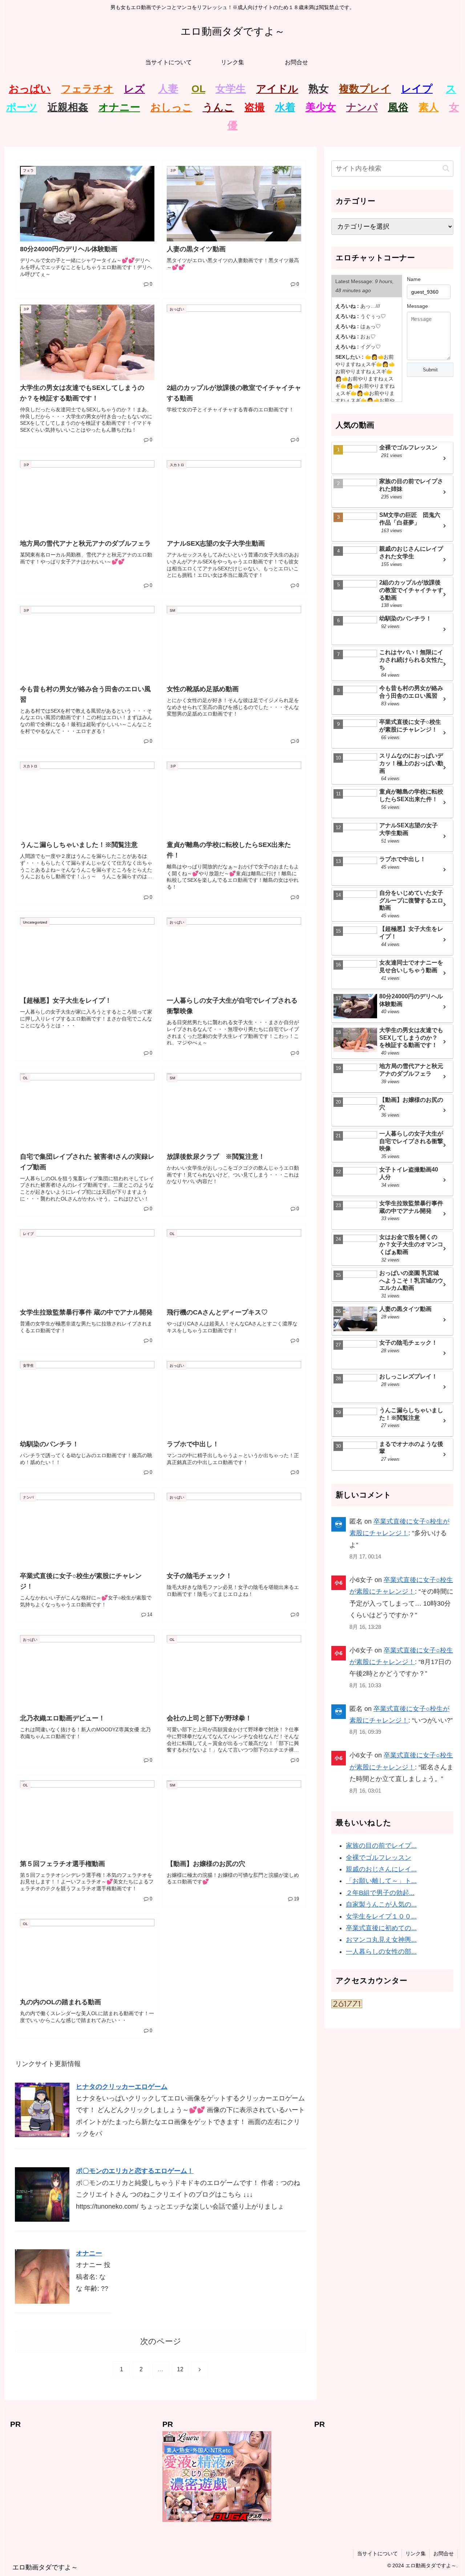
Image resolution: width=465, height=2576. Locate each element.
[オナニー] (42, 2276)
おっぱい (30, 89)
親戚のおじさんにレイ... (381, 1869)
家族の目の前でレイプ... (381, 1846)
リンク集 (416, 2553)
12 (180, 2369)
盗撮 (255, 107)
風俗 (398, 107)
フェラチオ (87, 89)
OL (198, 89)
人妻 (168, 89)
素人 (429, 107)
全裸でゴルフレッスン (379, 1858)
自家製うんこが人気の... (381, 1904)
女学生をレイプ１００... (381, 1916)
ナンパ (362, 107)
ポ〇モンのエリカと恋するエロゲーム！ (135, 2171)
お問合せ (444, 2553)
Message (417, 306)
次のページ (161, 2341)
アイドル (277, 89)
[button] (446, 168)
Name (414, 279)
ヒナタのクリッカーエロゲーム (122, 2087)
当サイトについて (377, 2553)
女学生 (231, 89)
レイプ (417, 89)
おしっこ (171, 107)
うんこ (219, 107)
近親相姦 (68, 107)
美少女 (321, 107)
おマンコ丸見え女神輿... (381, 1940)
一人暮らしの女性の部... (381, 1952)
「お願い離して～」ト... (381, 1881)
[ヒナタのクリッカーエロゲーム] (42, 2110)
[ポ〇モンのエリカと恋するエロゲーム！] (42, 2194)
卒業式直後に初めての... (381, 1928)
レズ (134, 89)
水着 (285, 107)
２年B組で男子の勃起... (380, 1893)
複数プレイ (365, 89)
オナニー (119, 107)
